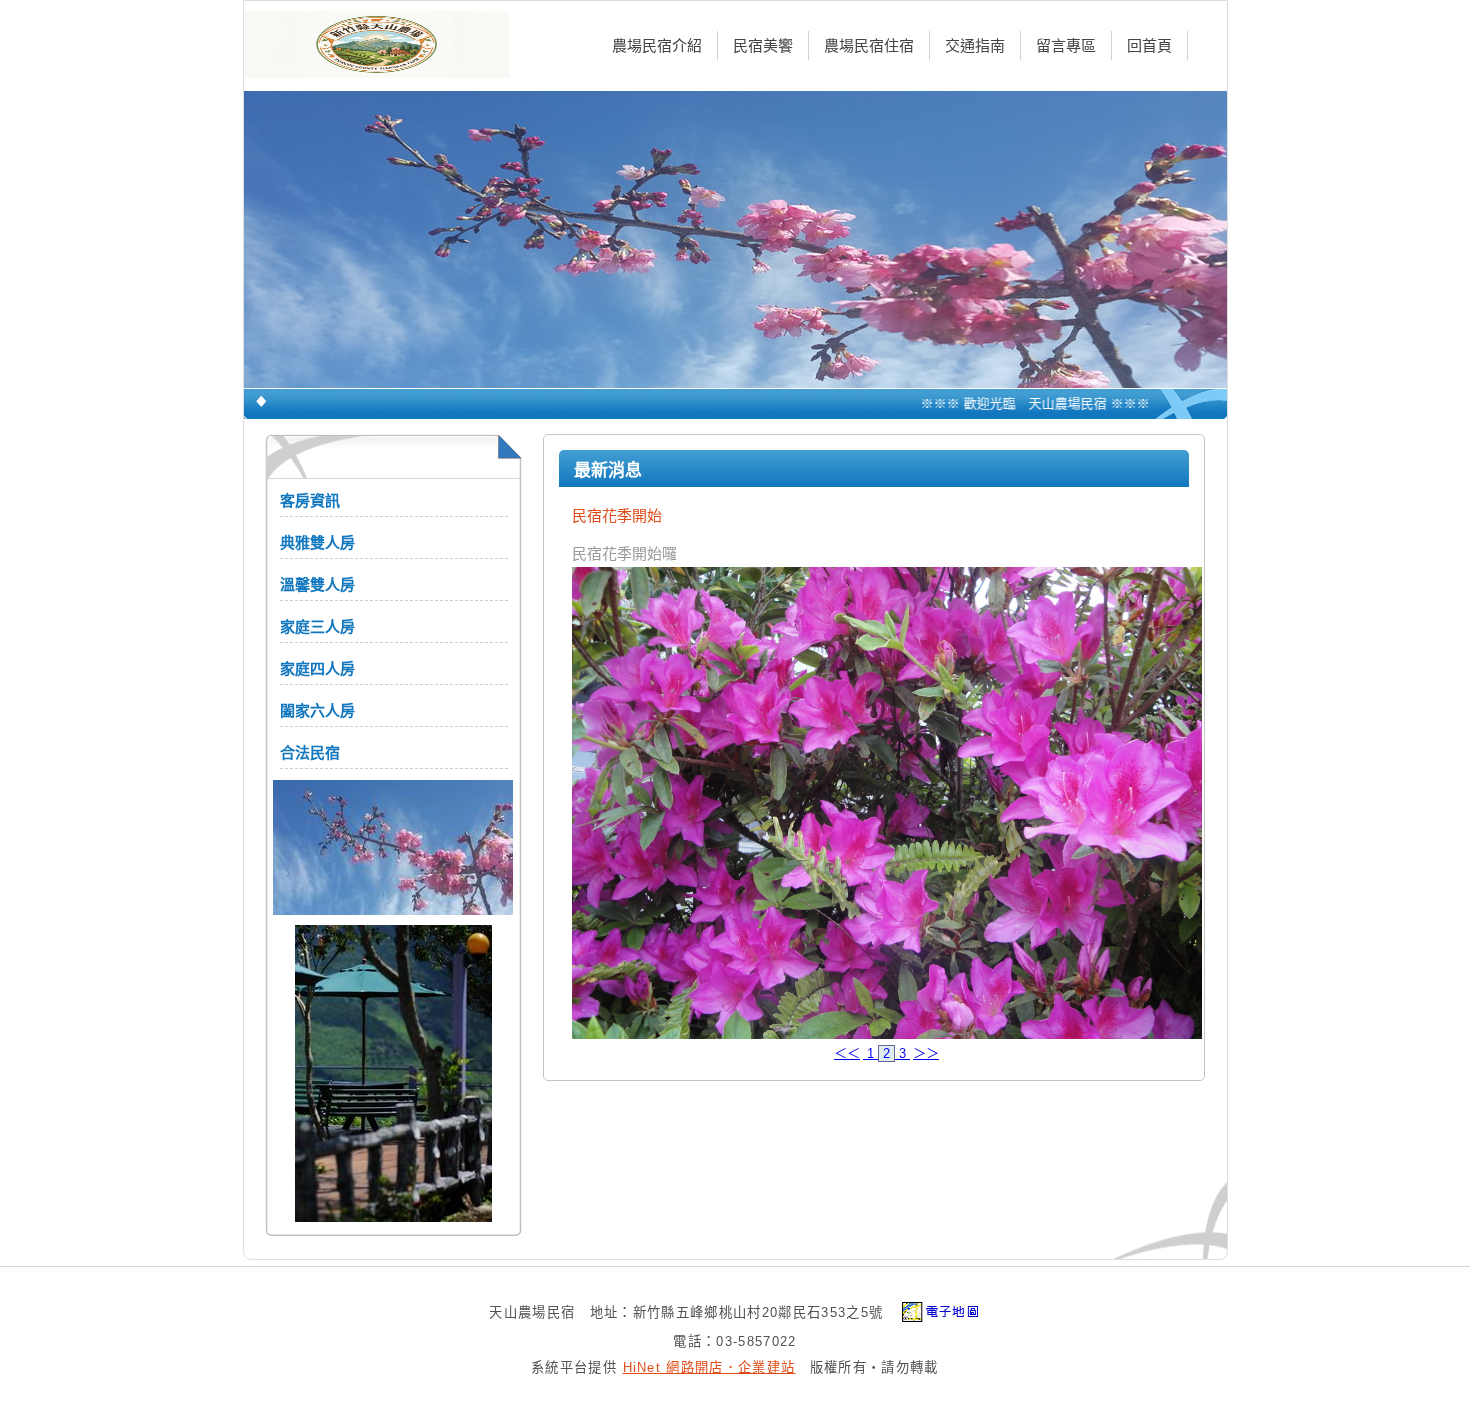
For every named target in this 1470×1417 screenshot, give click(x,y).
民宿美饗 (763, 45)
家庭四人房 (317, 668)
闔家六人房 (317, 710)
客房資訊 (310, 500)
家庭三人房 (317, 626)
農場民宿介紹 (657, 45)
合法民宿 (310, 752)
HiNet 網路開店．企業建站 (709, 1367)
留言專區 (1066, 45)
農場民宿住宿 (869, 45)
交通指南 (975, 45)
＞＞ (926, 1053)
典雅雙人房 (317, 542)
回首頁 (1149, 45)
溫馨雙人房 (317, 584)
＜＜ (847, 1053)
